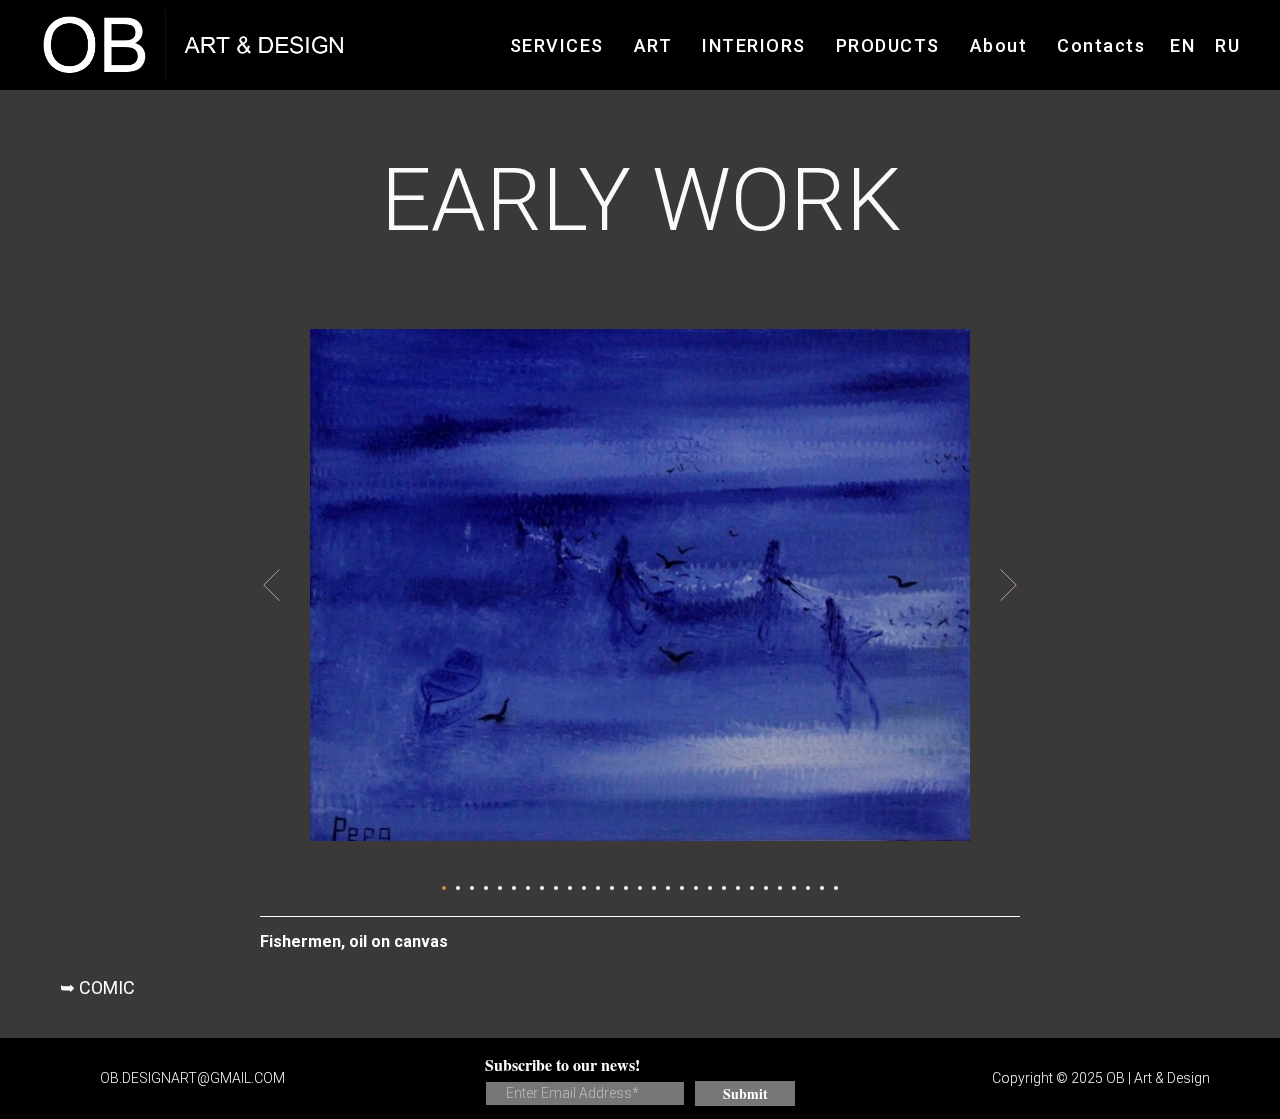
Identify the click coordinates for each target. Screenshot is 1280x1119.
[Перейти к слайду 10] (570, 888)
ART (653, 45)
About (999, 45)
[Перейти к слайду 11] (584, 888)
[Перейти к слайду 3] (472, 888)
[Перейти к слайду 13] (612, 888)
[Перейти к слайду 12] (598, 888)
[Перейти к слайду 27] (808, 888)
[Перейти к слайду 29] (836, 888)
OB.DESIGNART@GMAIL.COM (192, 1078)
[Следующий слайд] (1008, 585)
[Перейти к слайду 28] (822, 888)
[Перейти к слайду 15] (640, 888)
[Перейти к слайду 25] (780, 888)
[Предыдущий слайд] (271, 585)
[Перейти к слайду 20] (710, 888)
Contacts (1101, 45)
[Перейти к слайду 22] (738, 888)
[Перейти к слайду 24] (766, 888)
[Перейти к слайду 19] (696, 888)
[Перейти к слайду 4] (486, 888)
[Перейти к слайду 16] (654, 888)
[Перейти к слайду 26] (794, 888)
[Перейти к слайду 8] (542, 888)
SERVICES (557, 45)
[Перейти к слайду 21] (724, 888)
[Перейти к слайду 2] (458, 888)
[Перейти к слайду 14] (626, 888)
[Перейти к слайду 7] (528, 888)
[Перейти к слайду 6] (514, 888)
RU (1227, 45)
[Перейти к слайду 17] (668, 888)
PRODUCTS (888, 45)
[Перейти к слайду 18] (682, 888)
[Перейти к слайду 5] (500, 888)
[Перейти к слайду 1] (444, 888)
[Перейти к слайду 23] (752, 888)
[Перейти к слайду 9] (556, 888)
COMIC (107, 987)
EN (1182, 45)
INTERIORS (754, 45)
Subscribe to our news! (562, 1064)
